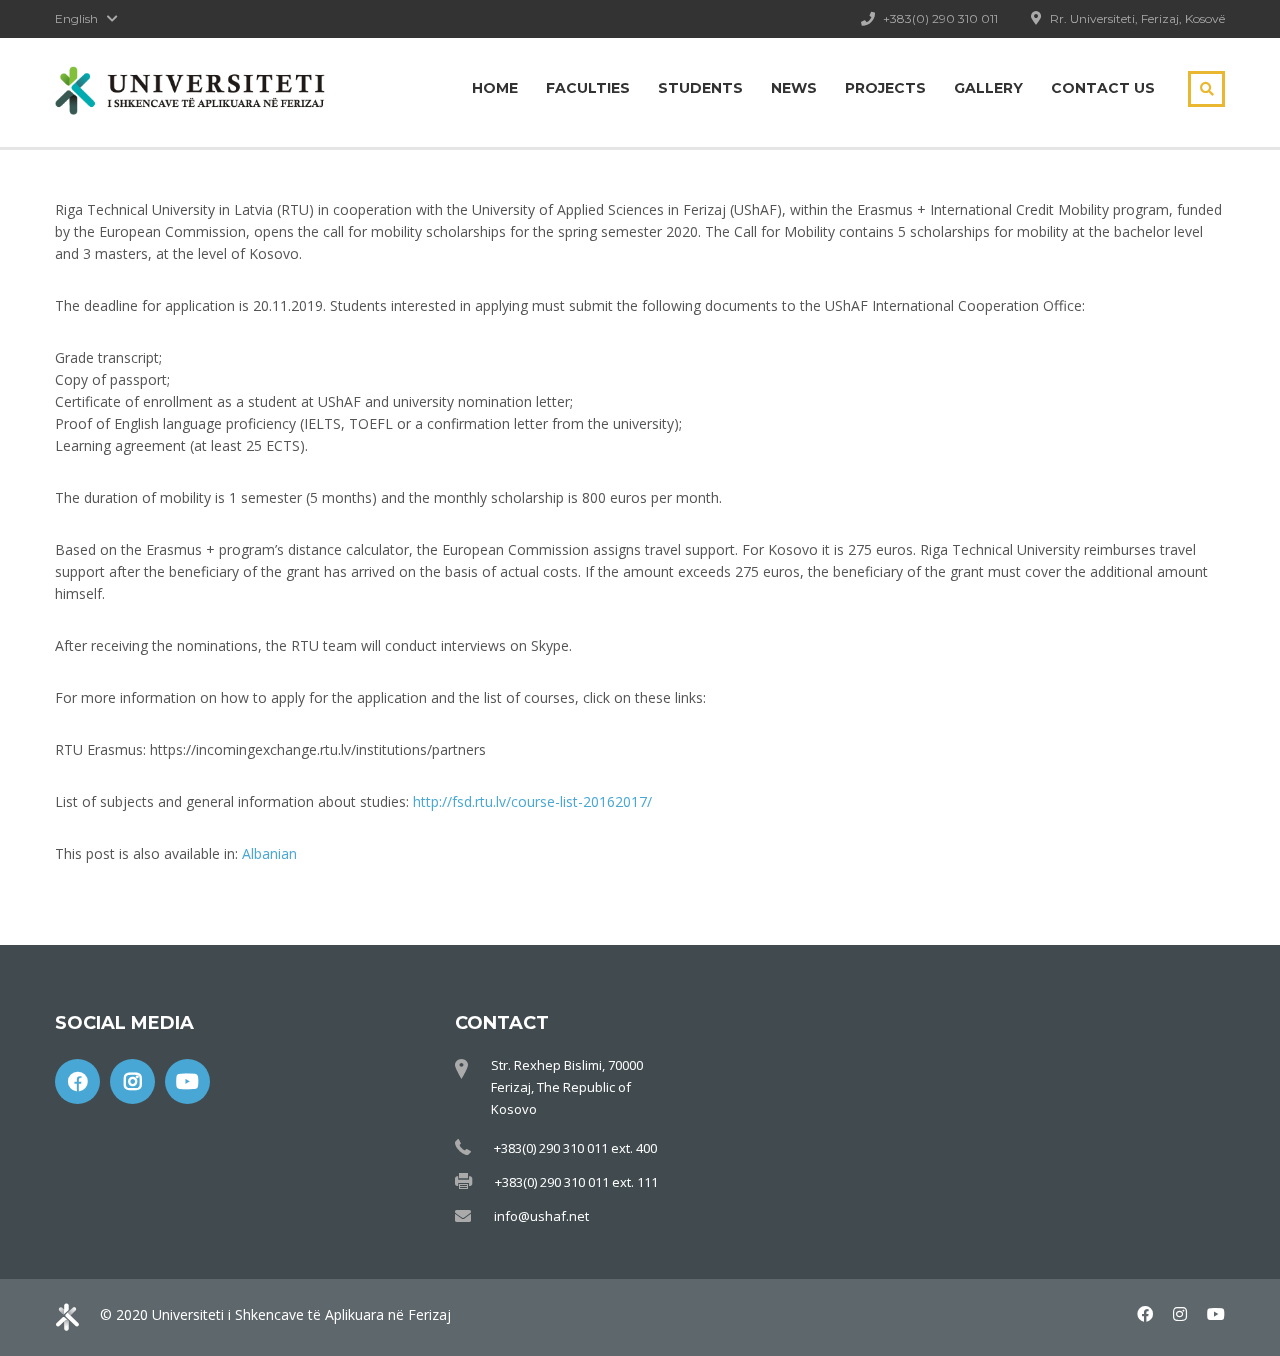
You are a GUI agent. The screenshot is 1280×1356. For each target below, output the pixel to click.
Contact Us (1103, 88)
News (794, 88)
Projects (885, 88)
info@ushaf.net (541, 1216)
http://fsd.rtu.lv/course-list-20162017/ (532, 801)
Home (495, 88)
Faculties (588, 88)
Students (700, 88)
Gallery (988, 88)
